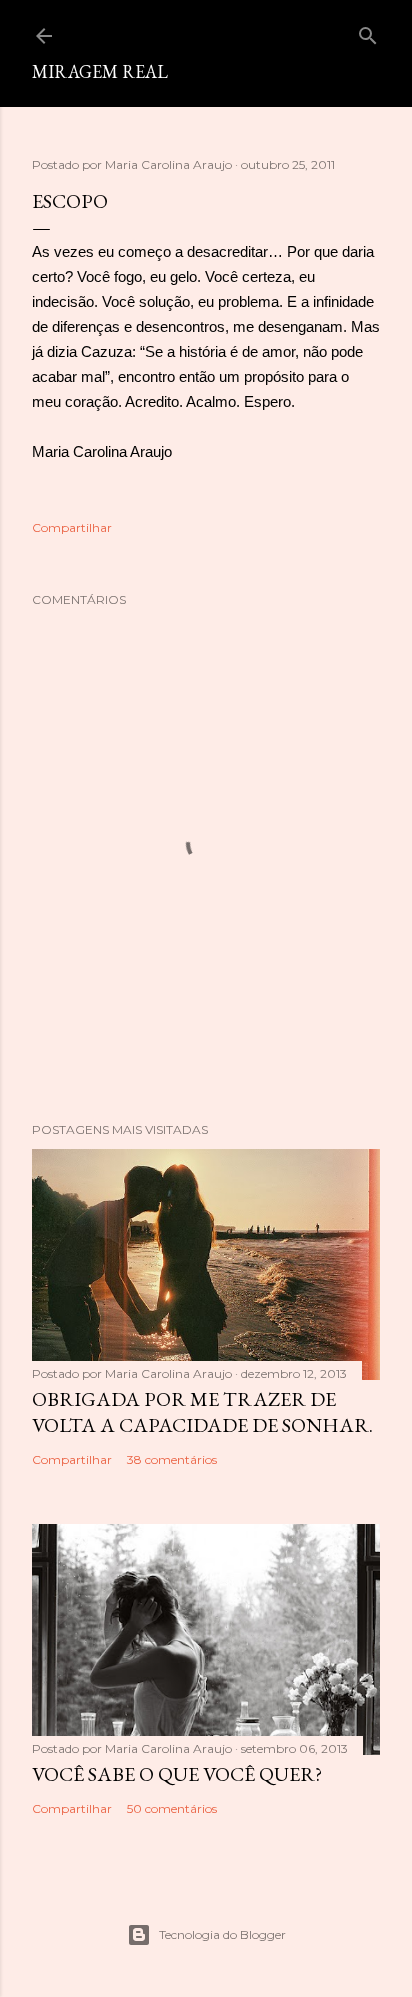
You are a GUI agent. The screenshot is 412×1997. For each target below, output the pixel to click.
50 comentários (172, 1808)
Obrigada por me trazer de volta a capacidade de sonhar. (202, 1412)
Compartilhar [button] (72, 527)
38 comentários (172, 1459)
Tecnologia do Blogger (222, 1934)
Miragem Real (100, 71)
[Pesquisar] (368, 31)
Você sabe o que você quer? (177, 1774)
